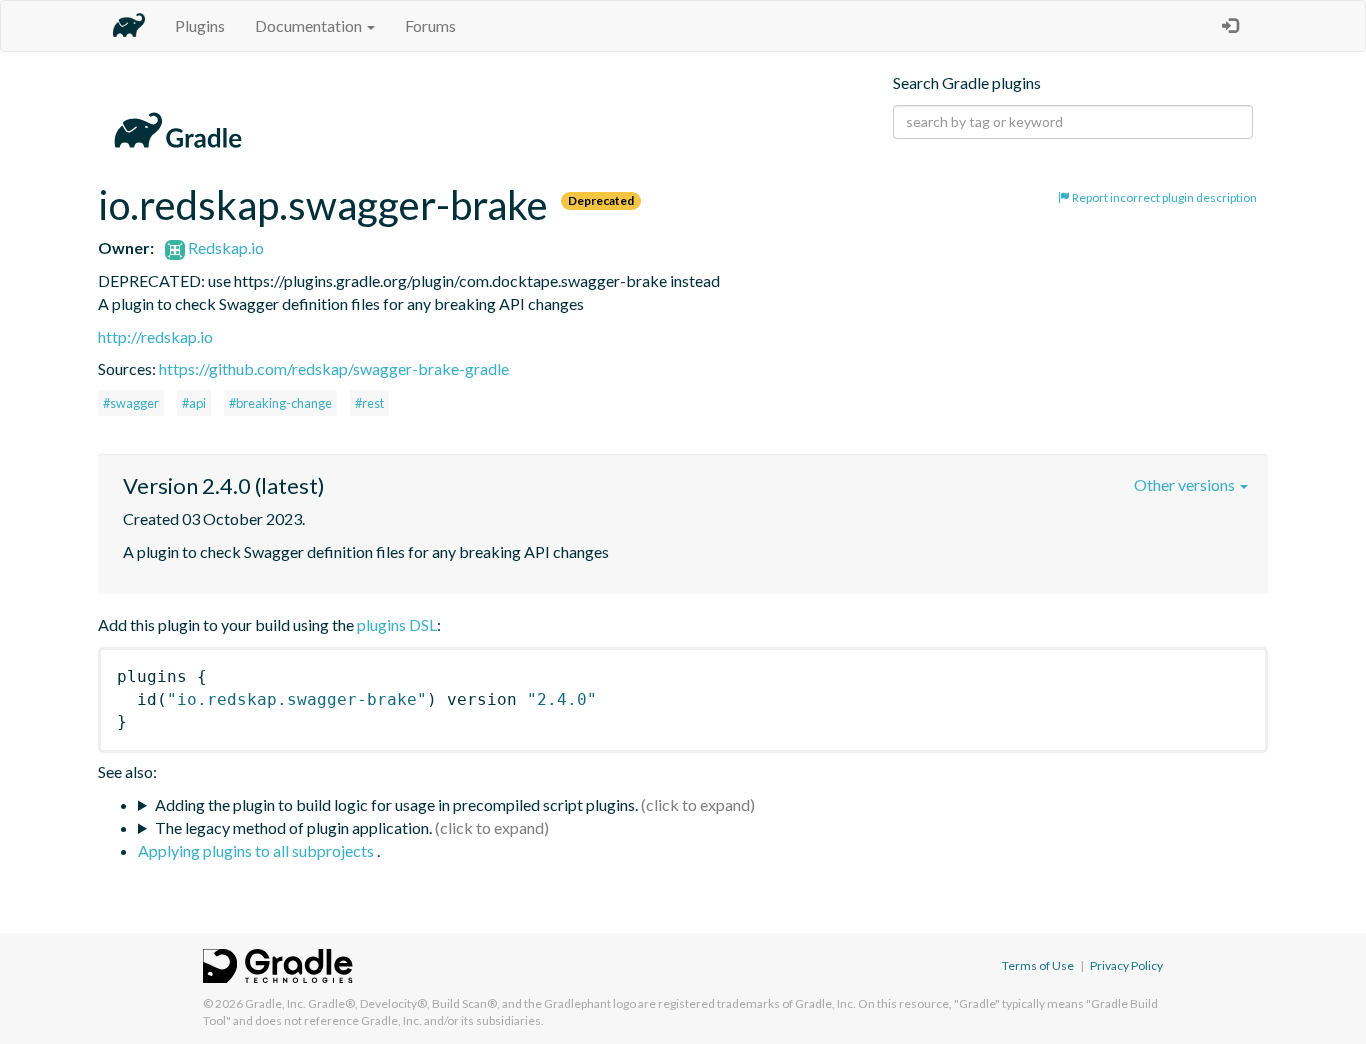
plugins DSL (397, 624)
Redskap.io (224, 247)
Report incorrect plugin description (1163, 197)
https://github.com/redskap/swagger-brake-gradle (334, 368)
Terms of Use (1038, 965)
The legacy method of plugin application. (293, 827)
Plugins (200, 25)
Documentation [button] (310, 25)
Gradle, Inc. (275, 1003)
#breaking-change (280, 403)
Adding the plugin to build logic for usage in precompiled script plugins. (396, 804)
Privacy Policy (1126, 965)
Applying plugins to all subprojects (257, 850)
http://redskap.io (155, 336)
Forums (430, 25)
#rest (369, 403)
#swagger (131, 403)
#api (194, 403)
